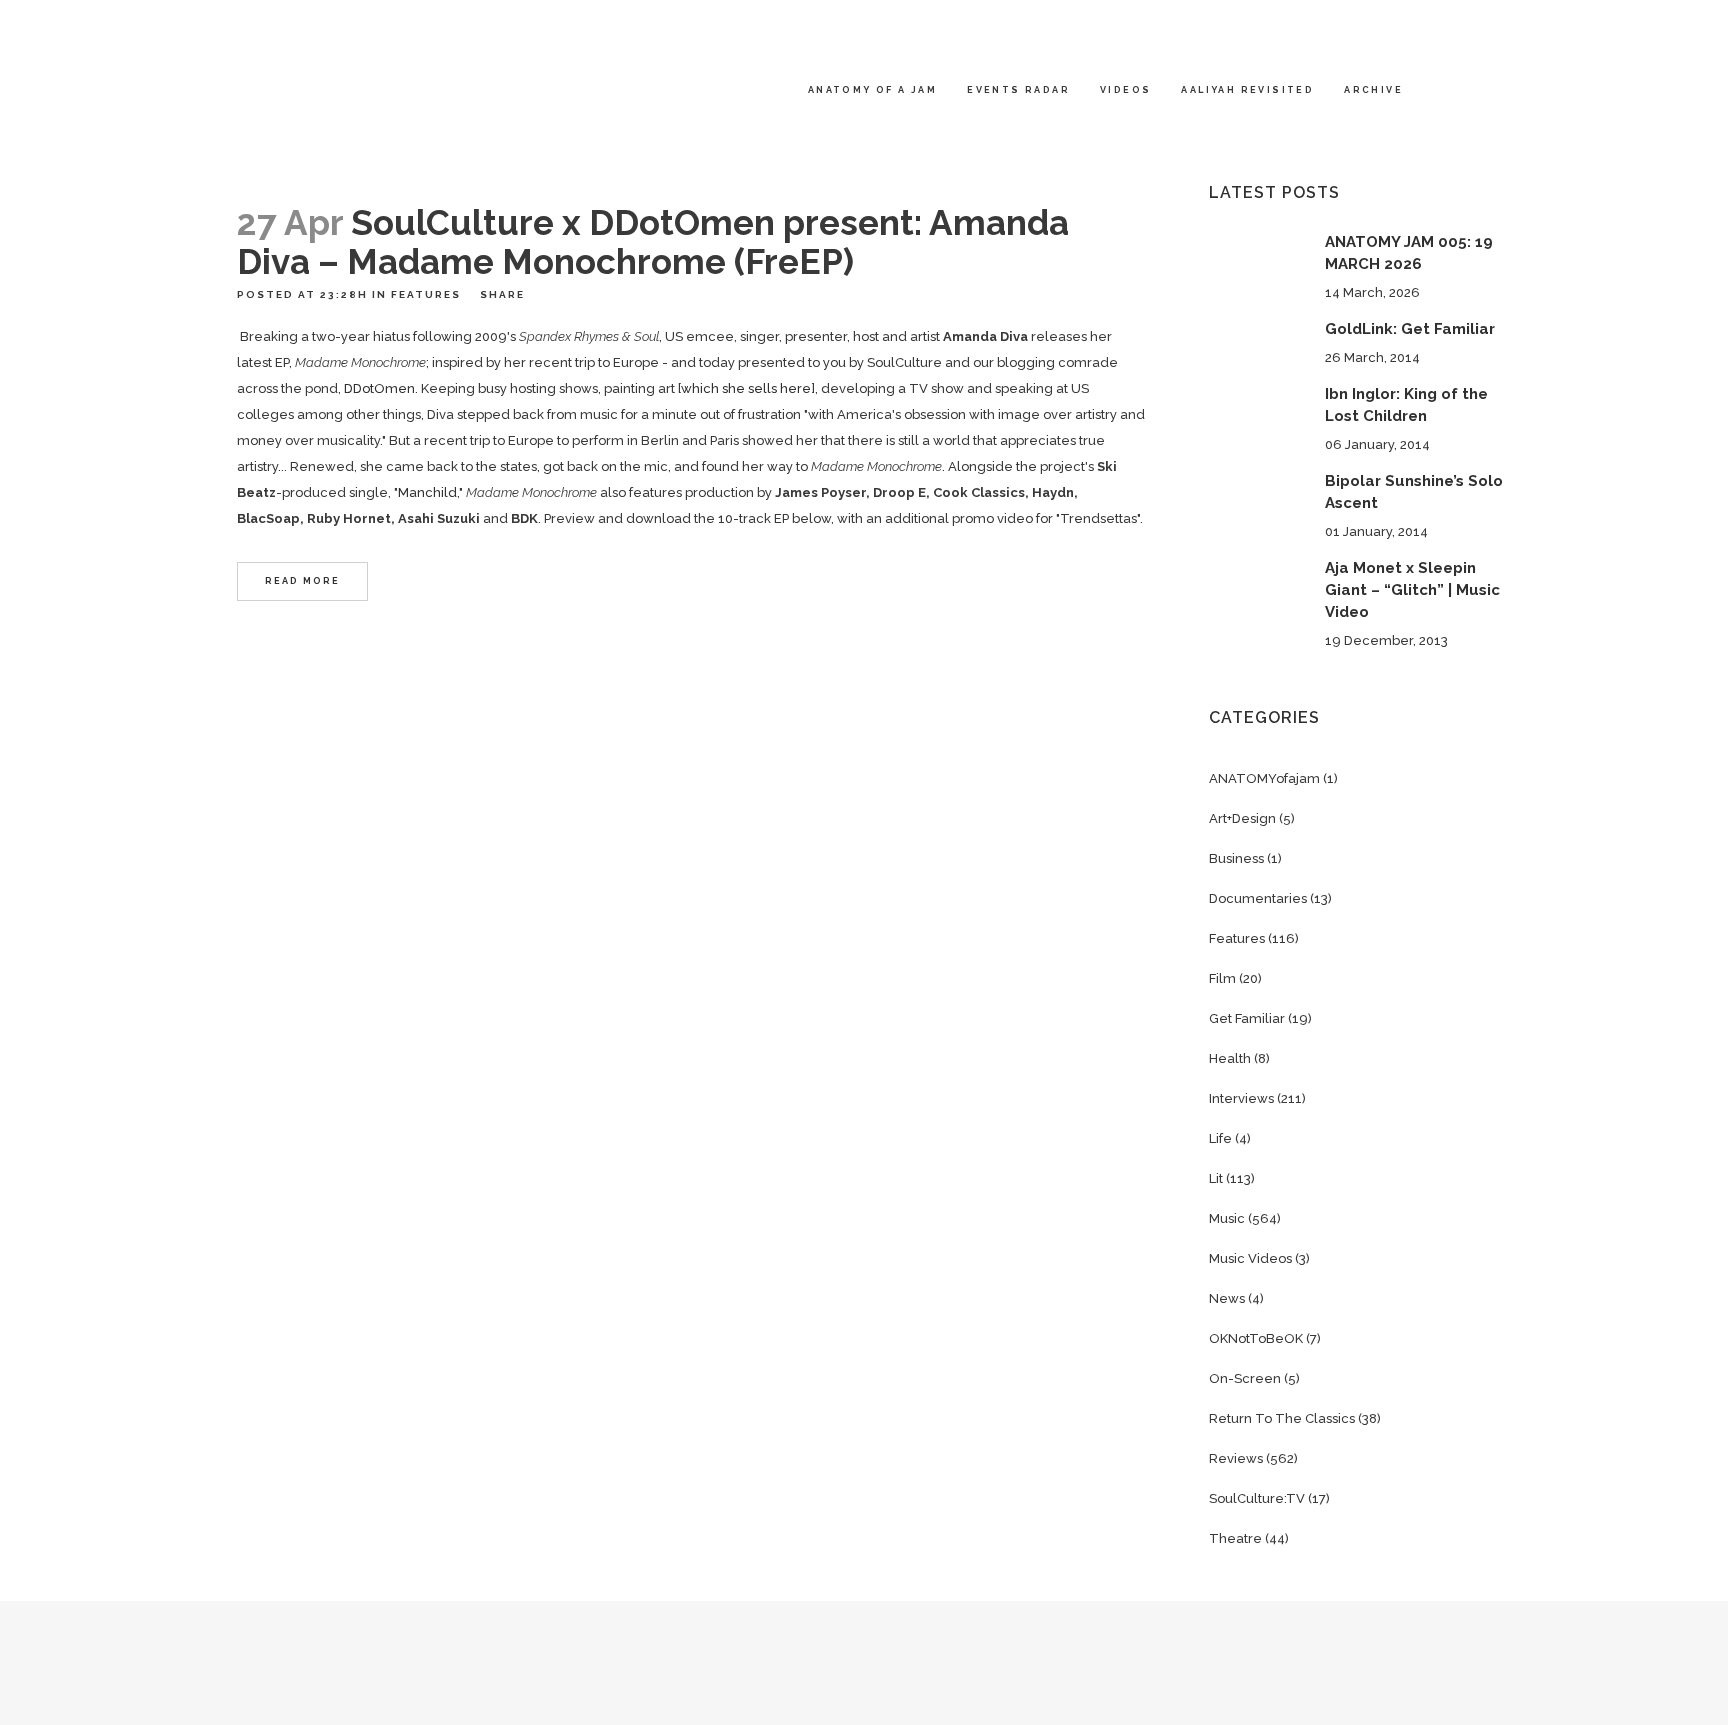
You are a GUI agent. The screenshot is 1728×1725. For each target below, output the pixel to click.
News (1227, 1298)
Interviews (1241, 1098)
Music (1227, 1218)
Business (1236, 858)
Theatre (1235, 1538)
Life (1220, 1138)
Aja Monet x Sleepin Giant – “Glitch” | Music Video (1412, 590)
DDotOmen (379, 388)
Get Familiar (1247, 1018)
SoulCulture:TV (1257, 1498)
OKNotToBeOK (1256, 1338)
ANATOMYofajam (1264, 778)
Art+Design (1242, 818)
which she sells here (746, 388)
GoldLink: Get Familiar (1410, 329)
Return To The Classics (1282, 1418)
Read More (302, 581)
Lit (1216, 1178)
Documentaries (1258, 898)
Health (1230, 1058)
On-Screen (1245, 1378)
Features (426, 294)
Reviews (1236, 1458)
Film (1222, 978)
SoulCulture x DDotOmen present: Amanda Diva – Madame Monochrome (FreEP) (653, 242)
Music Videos (1250, 1258)
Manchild (427, 492)
